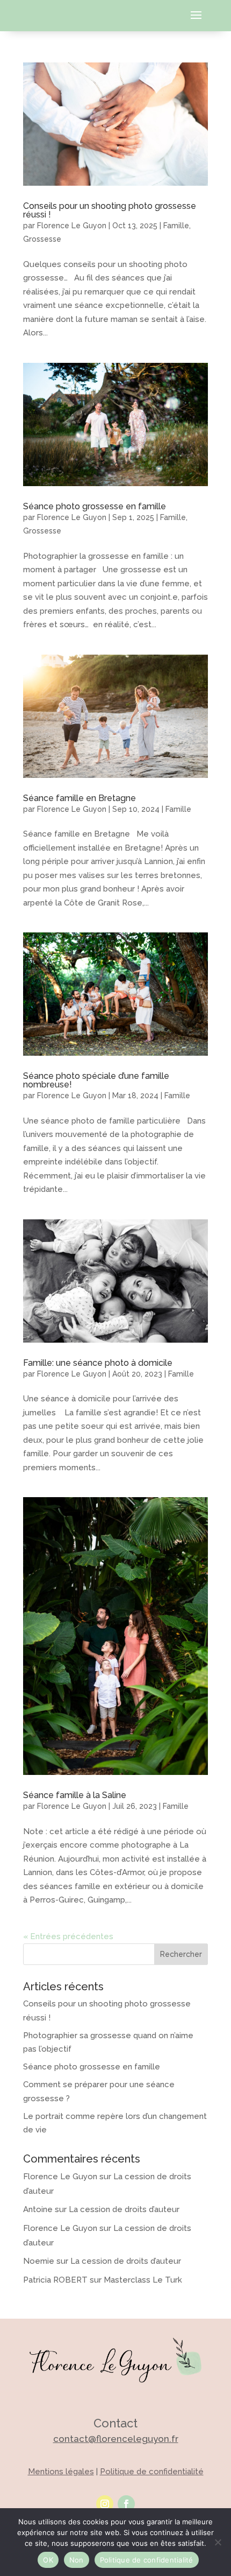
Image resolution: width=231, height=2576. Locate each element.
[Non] (218, 2542)
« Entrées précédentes (68, 1936)
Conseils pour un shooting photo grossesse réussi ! (110, 210)
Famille (176, 226)
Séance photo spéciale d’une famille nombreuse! (96, 1080)
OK (48, 2560)
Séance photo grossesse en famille (95, 506)
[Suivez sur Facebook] (126, 2504)
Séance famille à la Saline (75, 1795)
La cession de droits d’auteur (124, 2209)
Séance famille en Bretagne (80, 798)
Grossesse (42, 239)
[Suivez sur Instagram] (105, 2504)
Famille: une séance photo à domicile (98, 1363)
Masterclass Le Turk (143, 2280)
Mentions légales (61, 2472)
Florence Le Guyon (72, 226)
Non (77, 2560)
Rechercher (181, 1954)
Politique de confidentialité (152, 2472)
